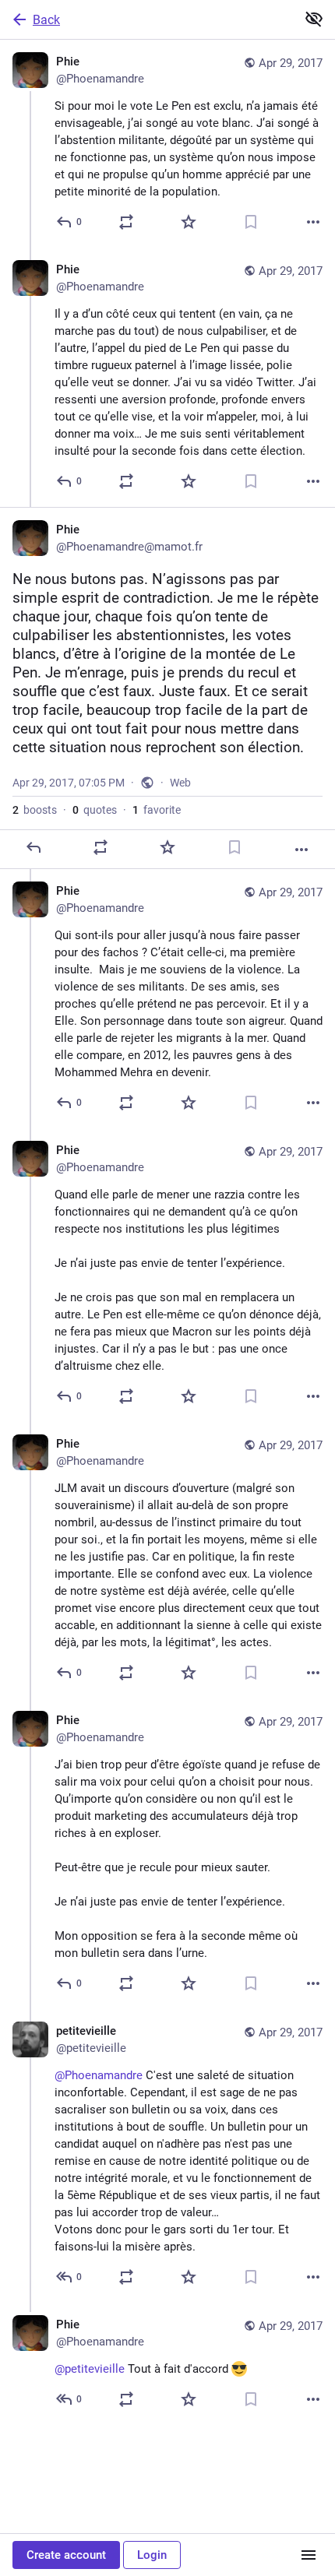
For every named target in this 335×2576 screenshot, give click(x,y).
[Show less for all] (314, 19)
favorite (157, 810)
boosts (35, 810)
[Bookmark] (251, 222)
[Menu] (309, 2555)
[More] (313, 222)
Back (46, 20)
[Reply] (33, 847)
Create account (66, 2555)
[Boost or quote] (126, 222)
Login (152, 2555)
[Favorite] (189, 222)
